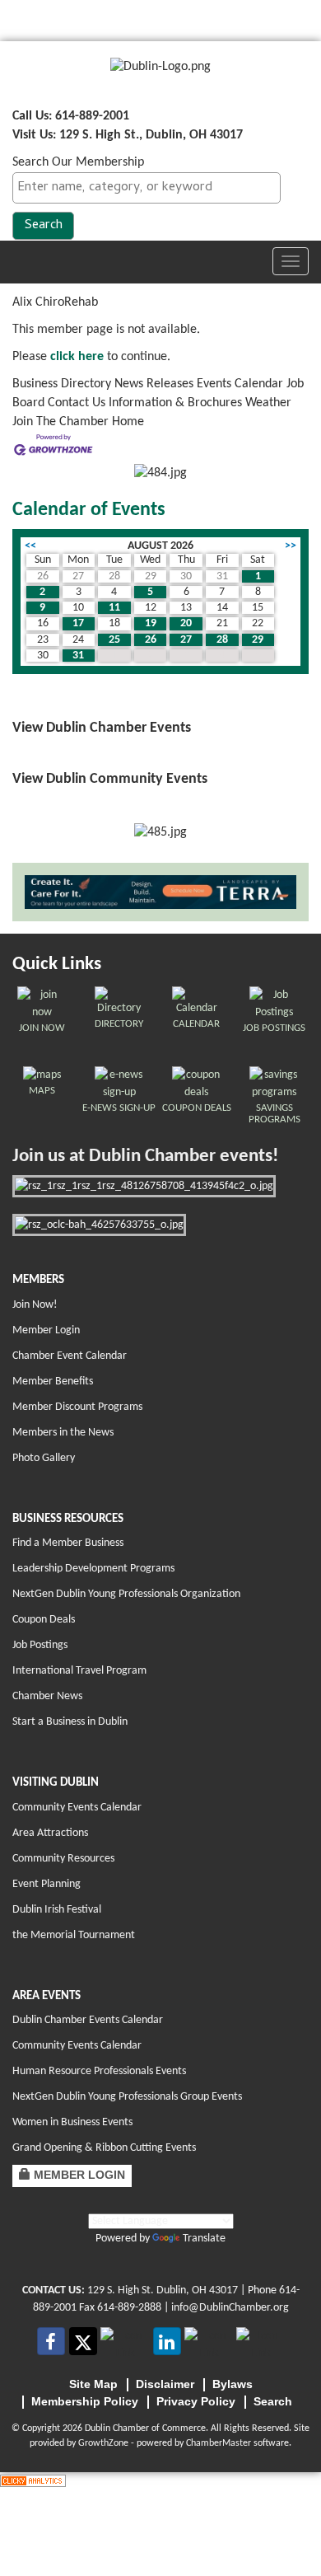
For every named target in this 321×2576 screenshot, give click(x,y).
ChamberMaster (219, 2443)
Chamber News (47, 1696)
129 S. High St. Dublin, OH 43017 (163, 2290)
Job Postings (40, 1645)
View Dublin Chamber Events (102, 728)
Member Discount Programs (77, 1407)
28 (222, 640)
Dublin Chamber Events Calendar (88, 2020)
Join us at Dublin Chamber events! (145, 1157)
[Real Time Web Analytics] (33, 2481)
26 (151, 640)
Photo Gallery (44, 1458)
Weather (268, 403)
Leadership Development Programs (93, 1569)
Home (128, 422)
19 (151, 623)
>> (291, 546)
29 (258, 640)
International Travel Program (79, 1671)
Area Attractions (50, 1833)
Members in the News (63, 1433)
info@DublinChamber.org (230, 2308)
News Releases (154, 384)
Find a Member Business (68, 1543)
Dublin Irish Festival (57, 1910)
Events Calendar (240, 384)
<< (30, 546)
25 (114, 640)
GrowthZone (103, 2443)
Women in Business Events (72, 2122)
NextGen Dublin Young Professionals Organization (126, 1594)
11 (114, 608)
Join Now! (35, 1305)
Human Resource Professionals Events (99, 2071)
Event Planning (47, 1884)
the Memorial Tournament (74, 1935)
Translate (204, 2239)
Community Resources (63, 1859)
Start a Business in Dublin (70, 1722)
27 (186, 640)
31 (78, 656)
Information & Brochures (175, 403)
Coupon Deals (44, 1620)
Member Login (46, 1330)
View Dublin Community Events (110, 779)
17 (78, 623)
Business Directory (62, 384)
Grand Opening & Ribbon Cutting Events (104, 2148)
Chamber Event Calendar (70, 1356)
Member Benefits (53, 1382)
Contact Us (77, 403)
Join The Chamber (60, 422)
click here (77, 357)
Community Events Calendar (77, 1808)
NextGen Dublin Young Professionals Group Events (127, 2097)
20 (186, 623)
